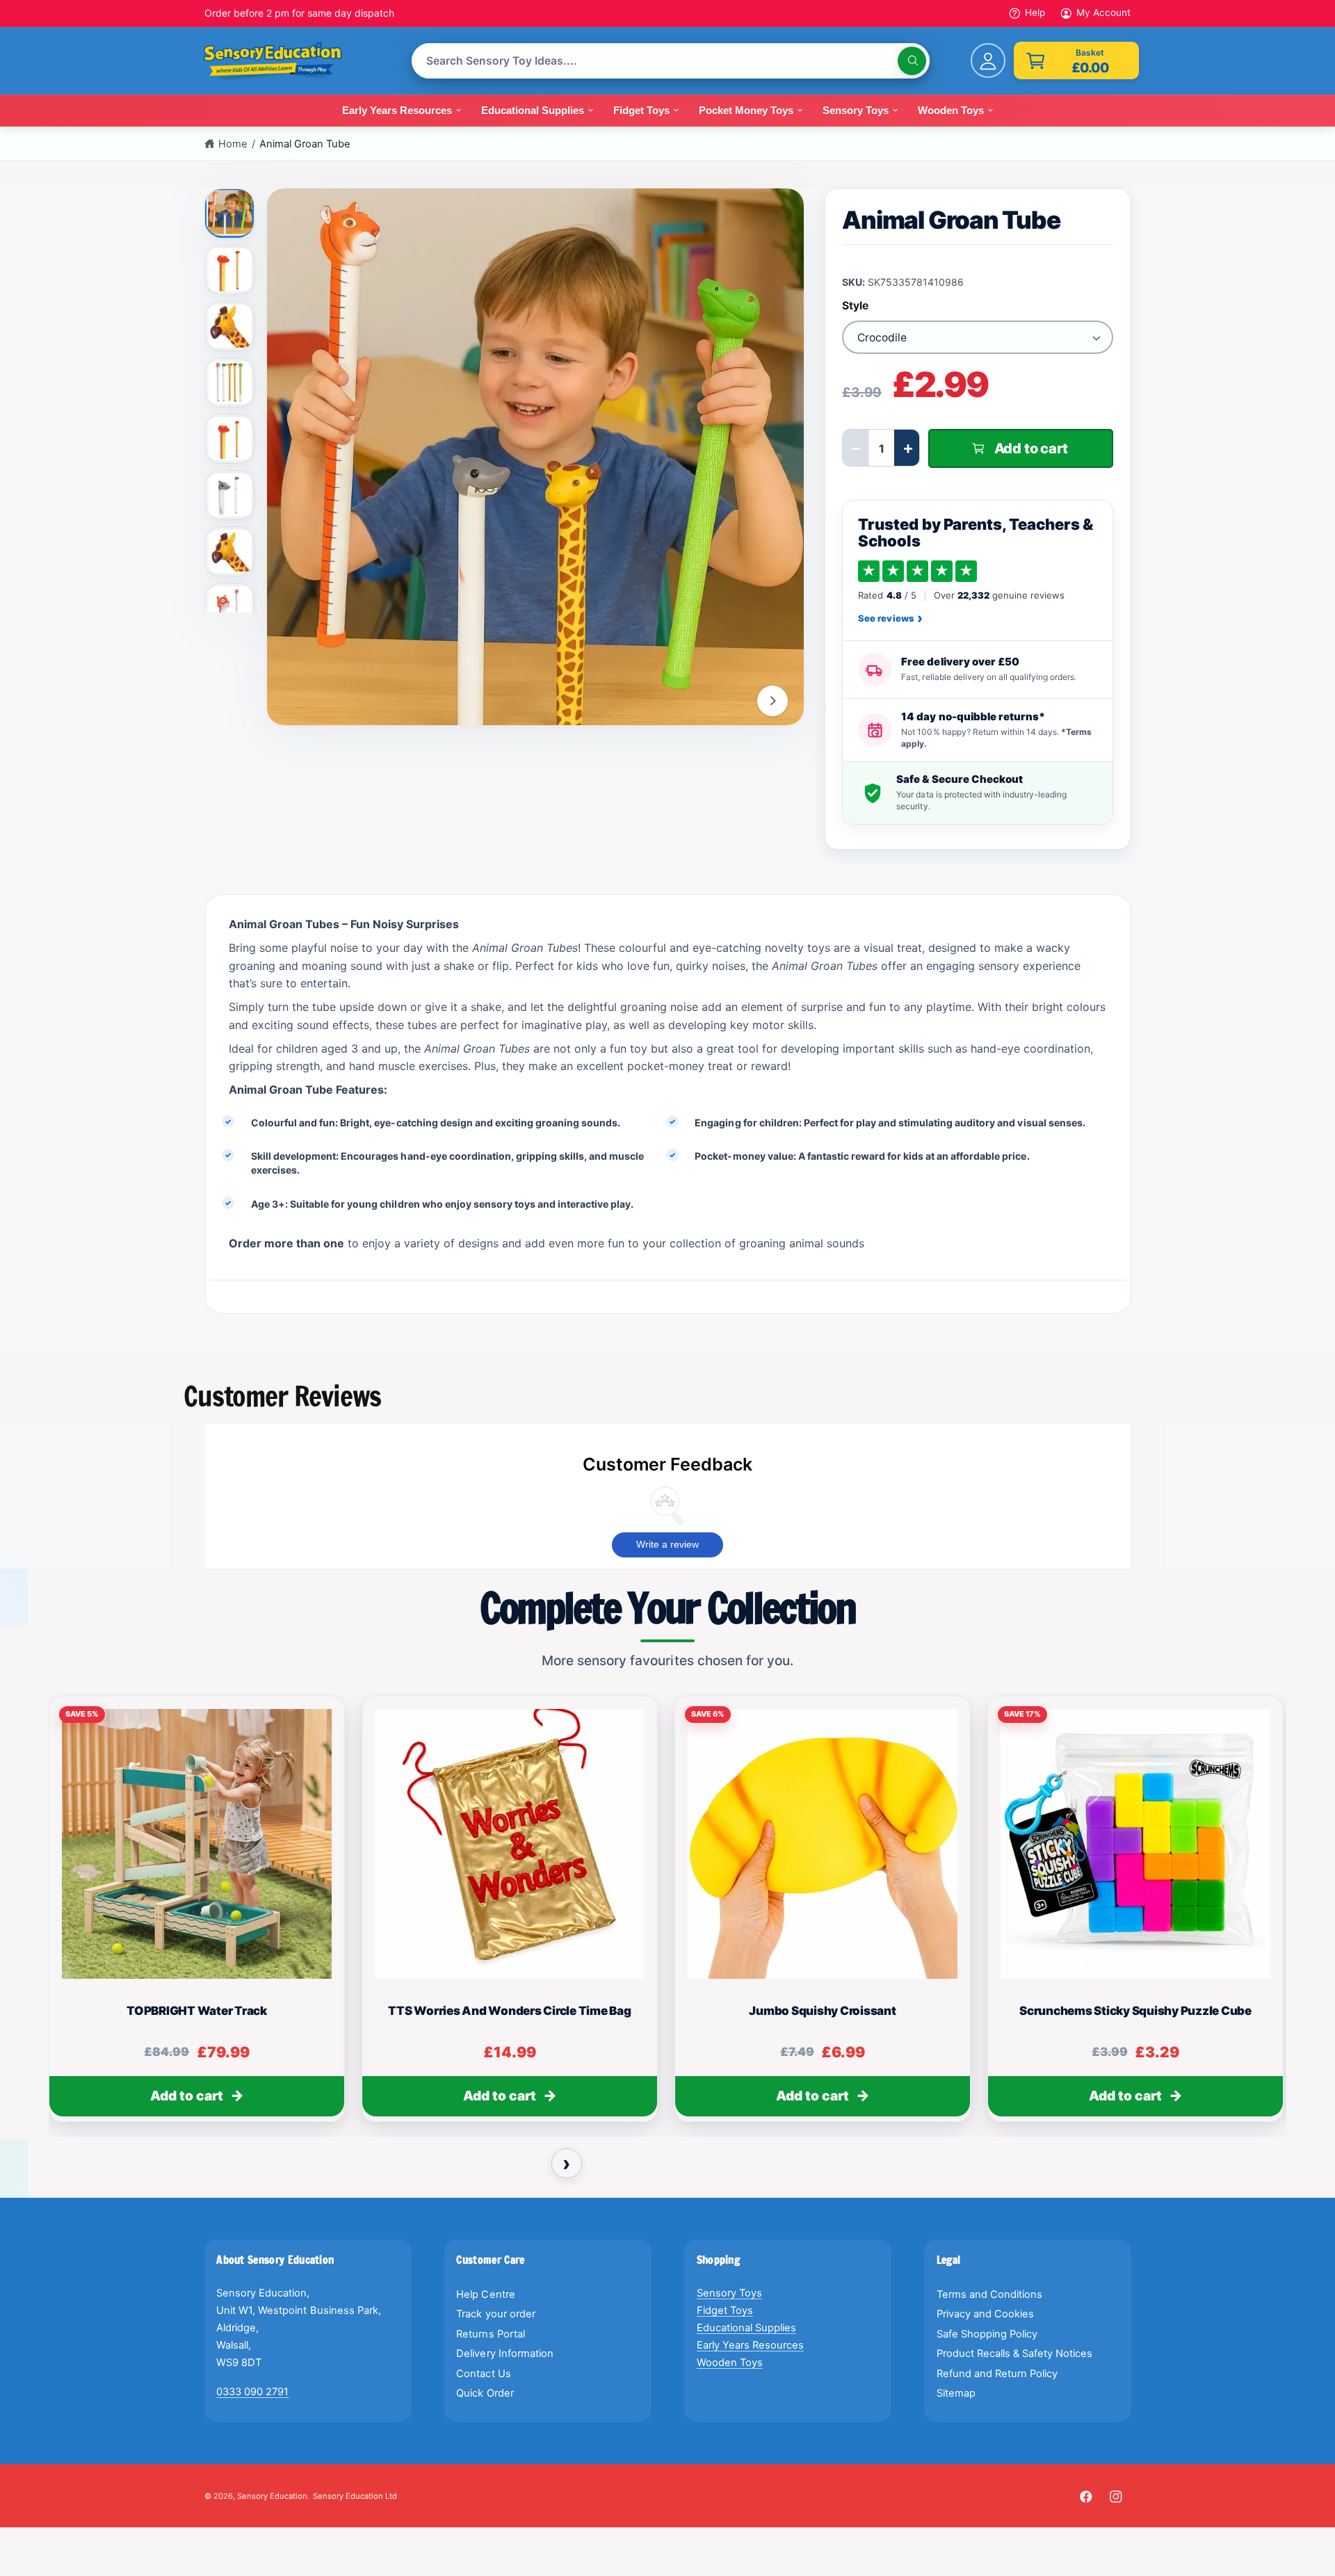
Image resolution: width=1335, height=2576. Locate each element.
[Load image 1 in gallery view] (230, 211)
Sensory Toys (729, 2293)
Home (233, 144)
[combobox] (671, 61)
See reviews (890, 619)
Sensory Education (272, 2496)
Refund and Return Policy (997, 2374)
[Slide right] (772, 701)
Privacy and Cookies (985, 2314)
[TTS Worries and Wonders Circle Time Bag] (510, 1844)
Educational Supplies (746, 2328)
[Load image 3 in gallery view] (230, 326)
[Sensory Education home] (282, 61)
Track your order (495, 2314)
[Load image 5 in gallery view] (230, 439)
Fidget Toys (725, 2310)
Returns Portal (490, 2334)
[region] (667, 1915)
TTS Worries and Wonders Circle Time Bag (509, 2011)
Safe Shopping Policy (987, 2334)
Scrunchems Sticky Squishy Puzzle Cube (1135, 2011)
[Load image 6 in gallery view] (230, 495)
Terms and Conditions (989, 2294)
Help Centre (485, 2294)
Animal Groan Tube (305, 144)
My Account (1103, 13)
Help (1035, 13)
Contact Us (483, 2374)
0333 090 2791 (252, 2392)
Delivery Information (504, 2354)
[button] (1076, 60)
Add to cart (187, 2096)
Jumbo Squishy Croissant (822, 2011)
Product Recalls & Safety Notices (1015, 2354)
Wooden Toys (730, 2363)
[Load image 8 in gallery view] (230, 608)
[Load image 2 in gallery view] (230, 270)
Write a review (667, 1544)
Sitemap (956, 2393)
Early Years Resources (750, 2345)
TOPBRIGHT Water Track (197, 2011)
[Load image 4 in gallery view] (230, 382)
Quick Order (485, 2393)
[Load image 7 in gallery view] (230, 551)
